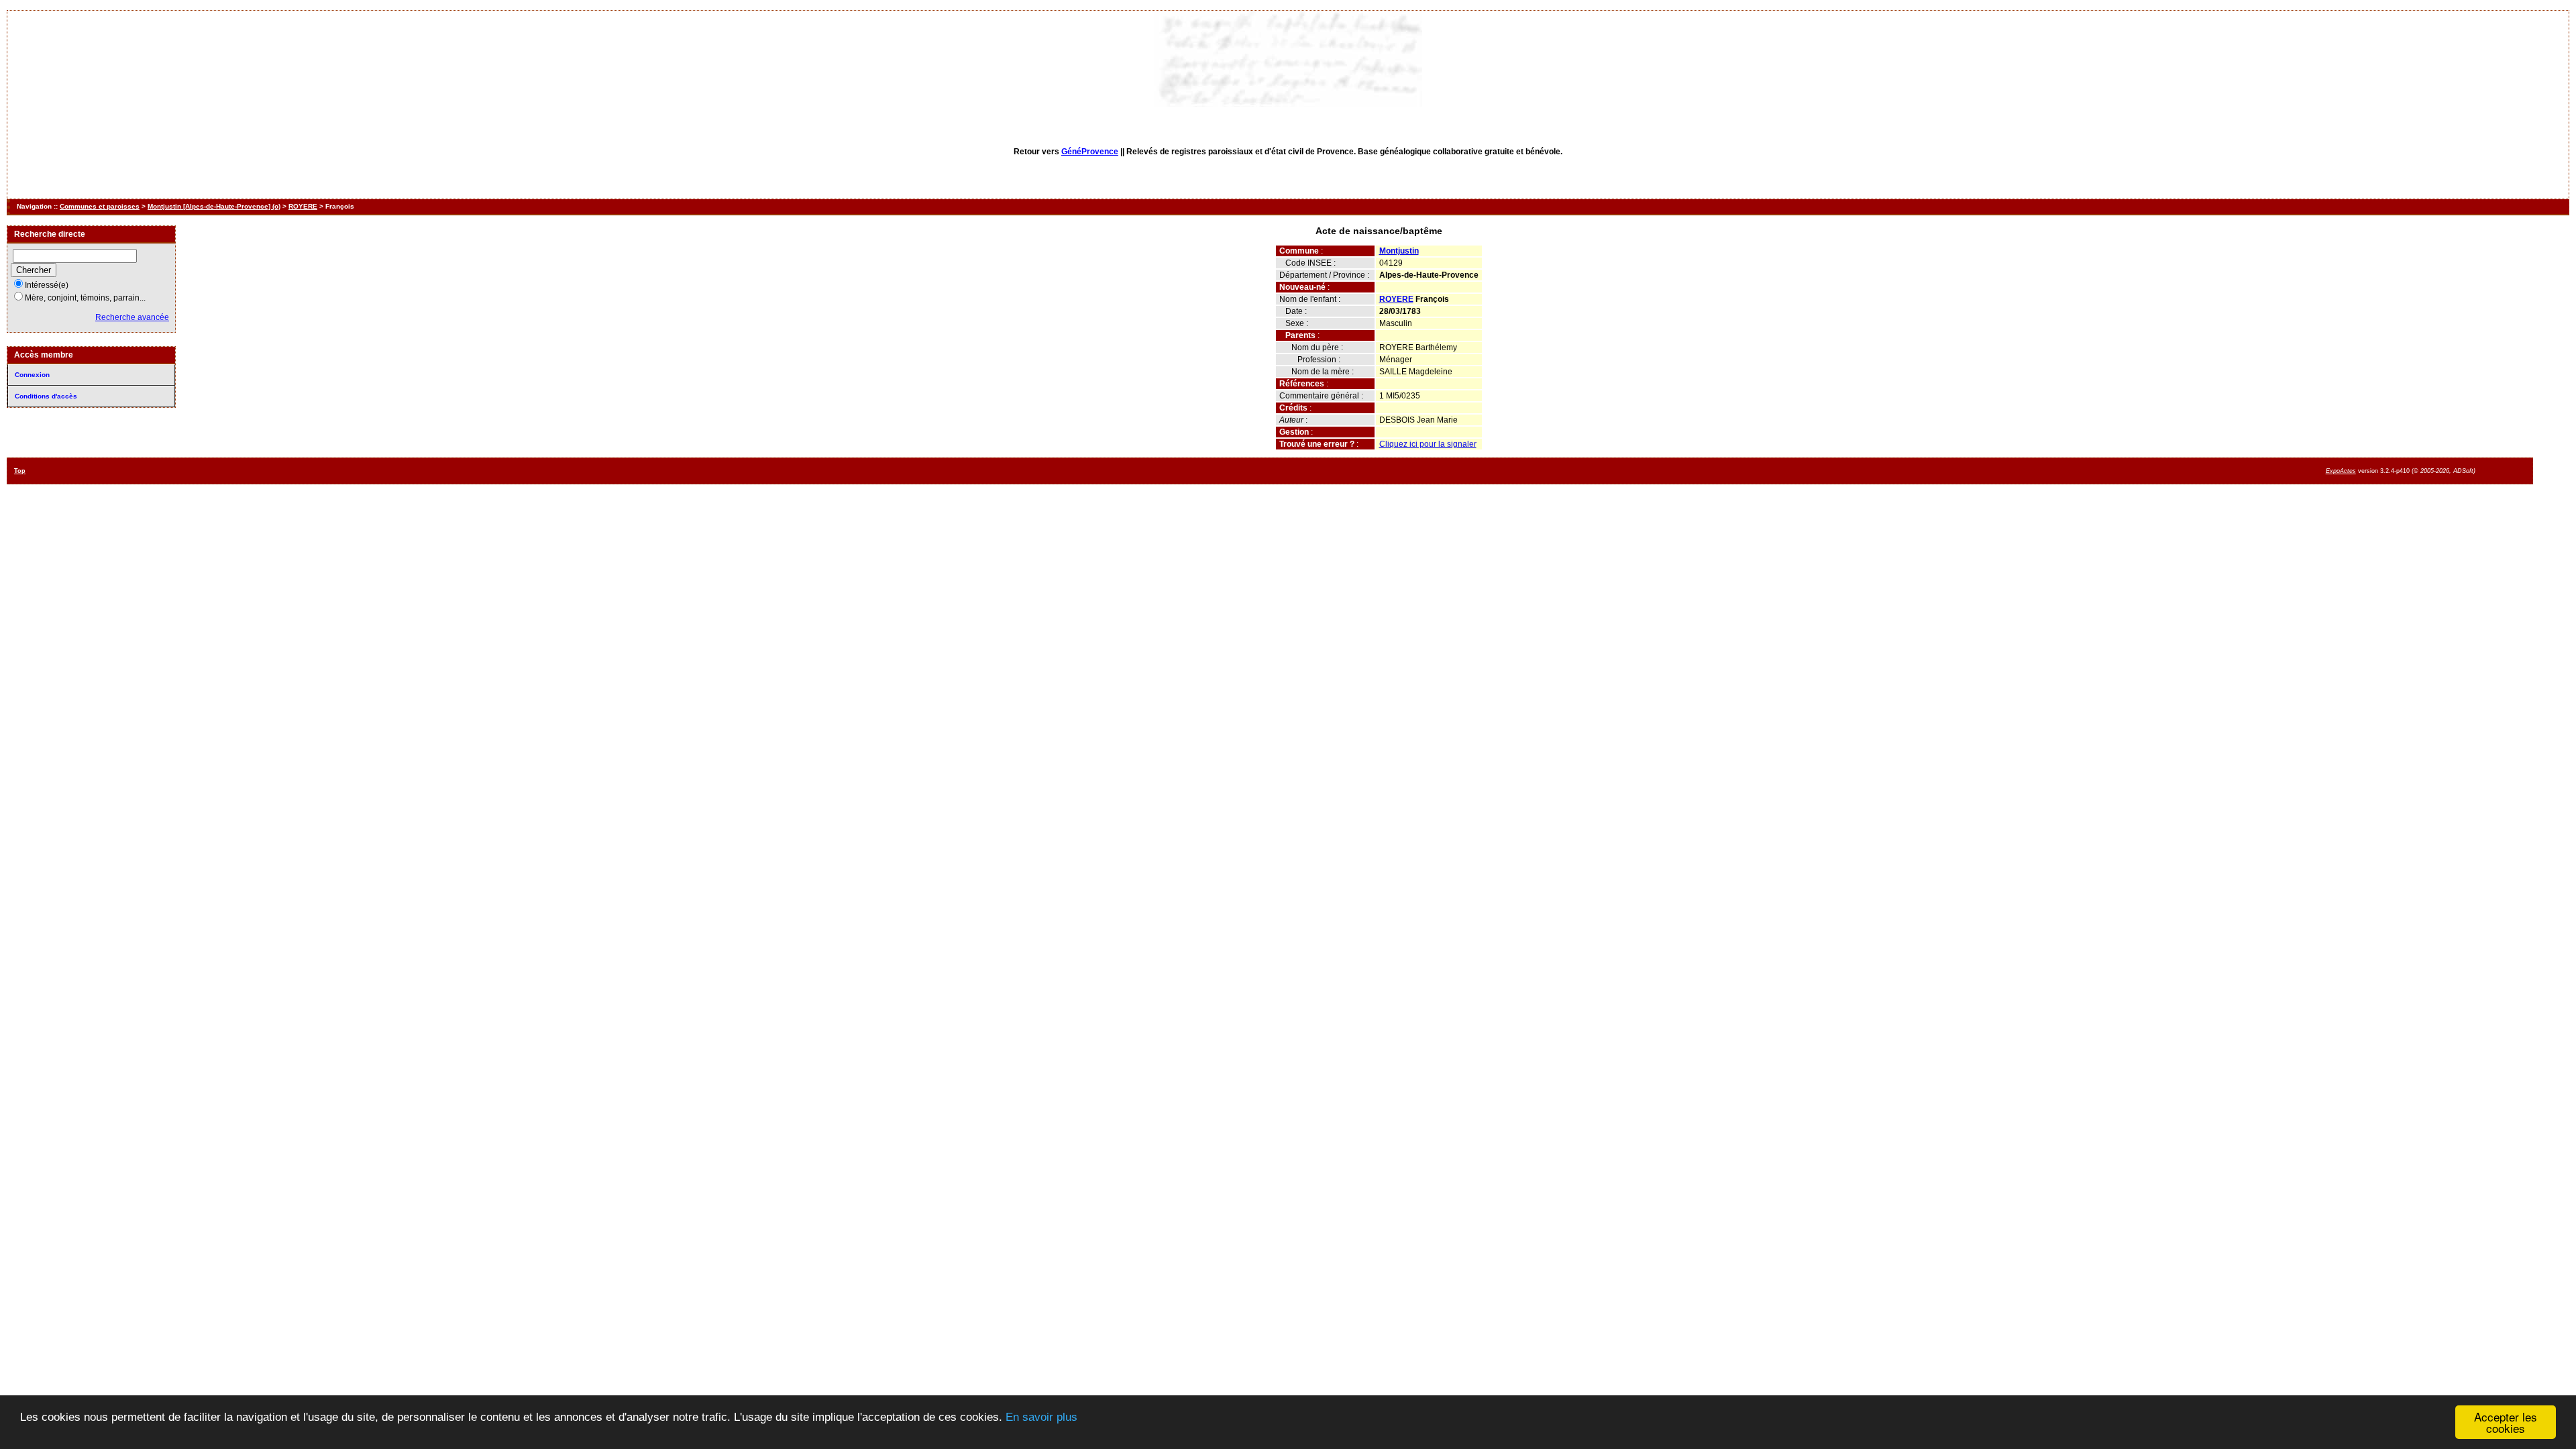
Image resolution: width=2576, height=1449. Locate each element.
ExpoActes (2341, 471)
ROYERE (303, 206)
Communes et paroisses (100, 206)
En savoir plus (1041, 1417)
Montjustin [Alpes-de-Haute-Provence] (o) (214, 206)
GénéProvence (1090, 152)
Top (20, 471)
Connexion (32, 375)
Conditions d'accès (46, 396)
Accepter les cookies (2506, 1422)
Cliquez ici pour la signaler (1428, 444)
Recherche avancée (132, 317)
